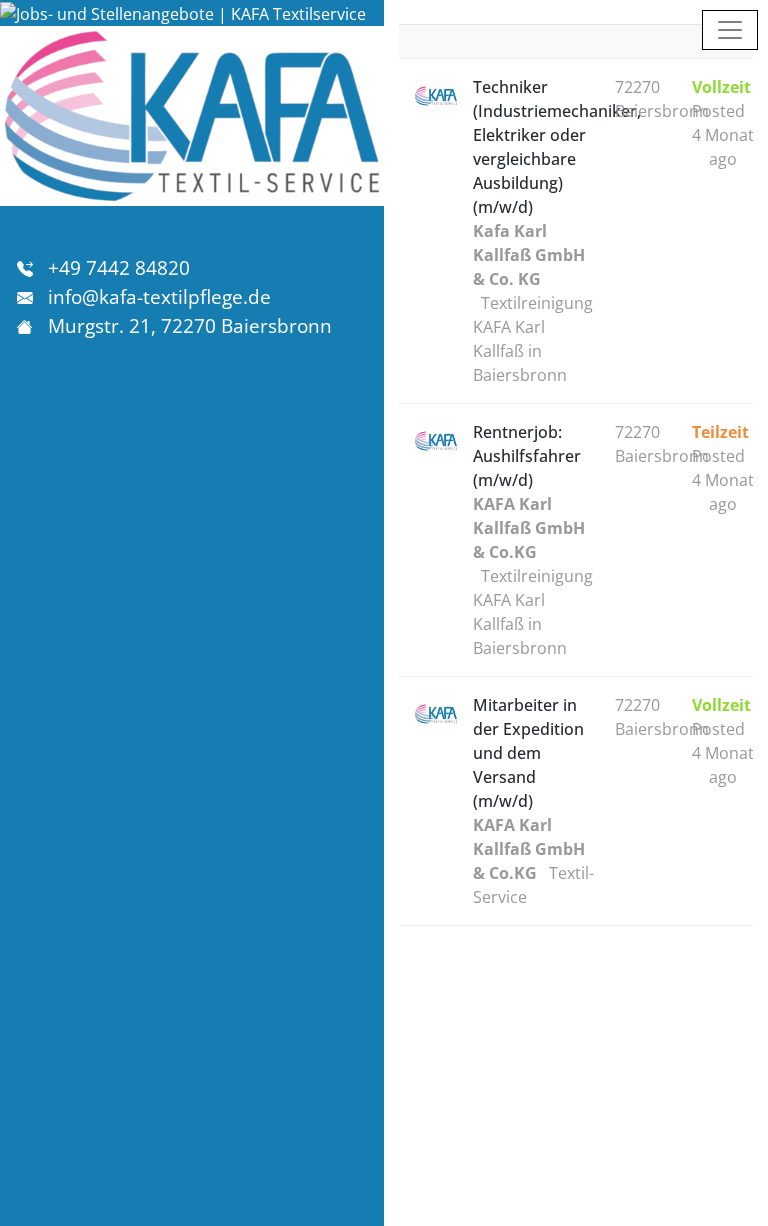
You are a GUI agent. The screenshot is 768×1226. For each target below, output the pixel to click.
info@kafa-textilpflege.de (159, 296)
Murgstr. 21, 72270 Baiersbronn (190, 325)
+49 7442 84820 (119, 267)
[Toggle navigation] (730, 30)
